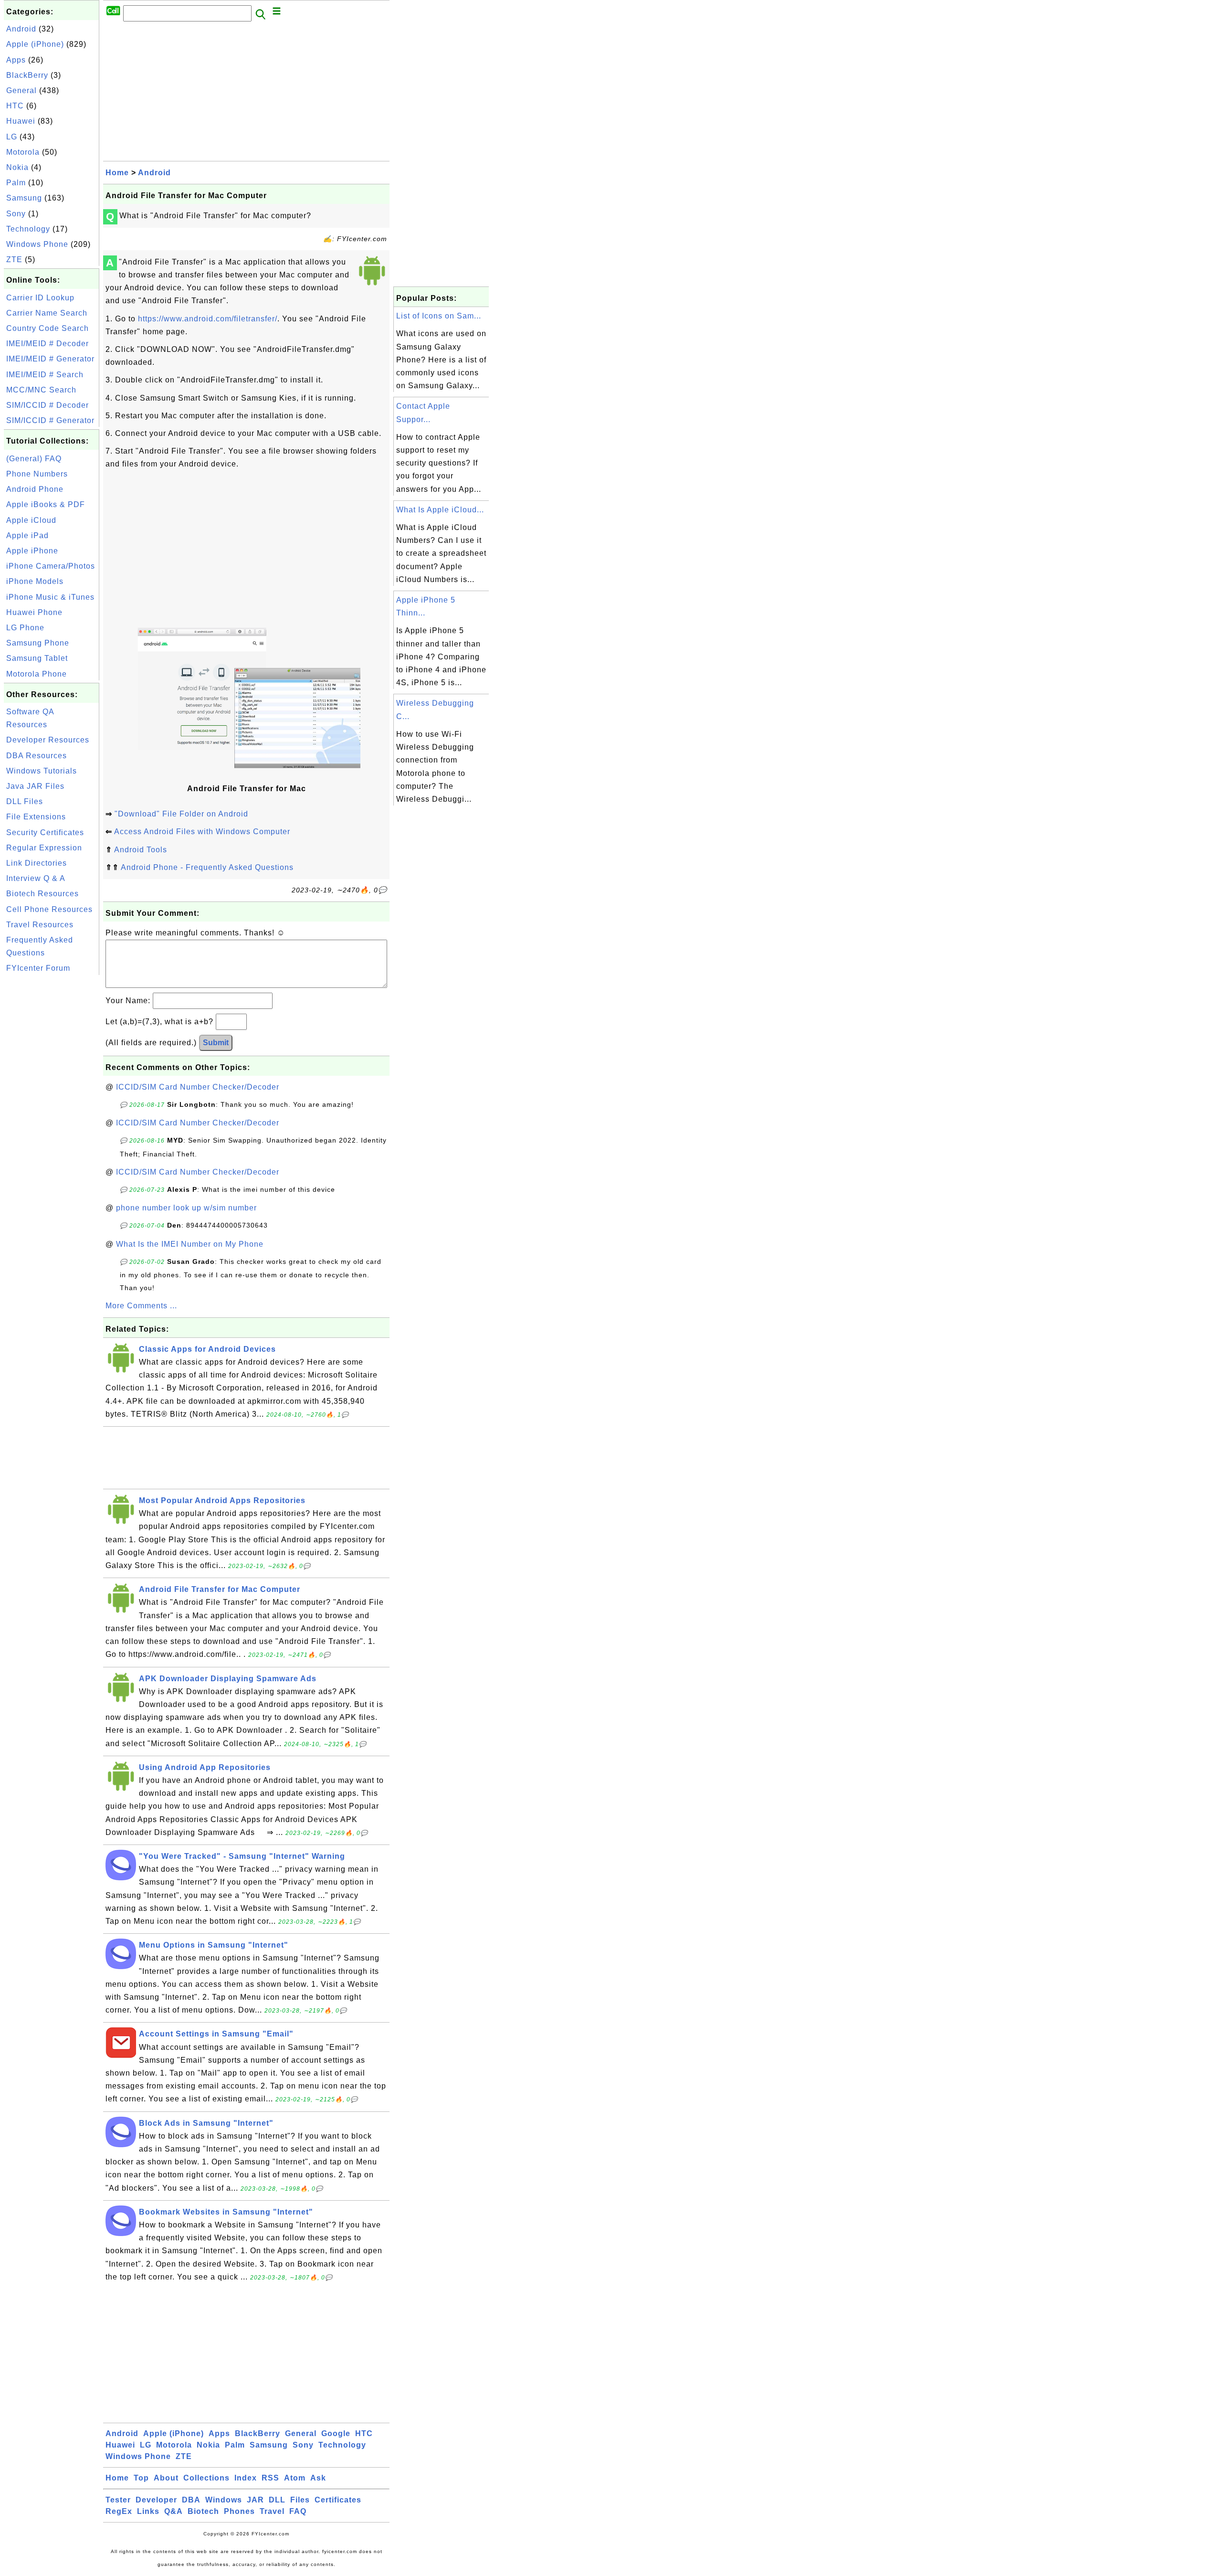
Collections (206, 2478)
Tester (118, 2500)
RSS (270, 2478)
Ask (318, 2478)
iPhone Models (35, 581)
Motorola (23, 152)
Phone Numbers (37, 474)
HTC (15, 106)
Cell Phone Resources (49, 909)
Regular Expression (44, 848)
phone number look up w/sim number (186, 1208)
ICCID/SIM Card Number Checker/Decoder (198, 1087)
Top (141, 2478)
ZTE (14, 260)
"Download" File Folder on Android (181, 814)
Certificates (338, 2500)
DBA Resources (37, 756)
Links (148, 2511)
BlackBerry (27, 75)
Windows (224, 2500)
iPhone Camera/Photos (51, 566)
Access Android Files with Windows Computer (202, 832)
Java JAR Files (35, 786)
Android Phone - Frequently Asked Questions (207, 867)
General (21, 90)
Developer (156, 2500)
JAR (255, 2500)
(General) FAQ (34, 459)
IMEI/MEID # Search (45, 375)
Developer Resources (48, 740)
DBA (191, 2500)
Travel (272, 2511)
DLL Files (25, 801)
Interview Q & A (36, 878)
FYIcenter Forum (38, 968)
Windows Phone (37, 244)
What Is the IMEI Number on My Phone (190, 1244)
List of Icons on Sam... (439, 316)
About (166, 2478)
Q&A (174, 2511)
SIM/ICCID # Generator (50, 420)
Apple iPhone (32, 551)
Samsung (24, 198)
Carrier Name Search (47, 313)
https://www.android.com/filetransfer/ (208, 319)
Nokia (17, 167)
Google (336, 2433)
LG (12, 137)
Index (246, 2478)
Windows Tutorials (42, 771)
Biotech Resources (42, 894)
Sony (16, 214)
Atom (295, 2478)
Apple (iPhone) (35, 44)
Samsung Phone (38, 643)
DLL (277, 2500)
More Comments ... (141, 1306)
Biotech (203, 2511)
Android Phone (35, 489)
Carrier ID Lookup (40, 298)
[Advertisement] (52, 1121)
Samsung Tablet (37, 658)
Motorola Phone (37, 674)
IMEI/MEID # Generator (50, 359)
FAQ (298, 2511)
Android (21, 29)
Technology (28, 229)
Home (117, 173)
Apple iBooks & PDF (46, 504)
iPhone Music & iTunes (50, 597)
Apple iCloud (31, 520)
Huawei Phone (34, 612)
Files (300, 2500)
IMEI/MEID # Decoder (47, 344)
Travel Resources (40, 925)
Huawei (21, 121)
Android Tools (141, 850)
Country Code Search (47, 328)
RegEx (119, 2511)
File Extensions (36, 817)
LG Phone (25, 628)
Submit (216, 1043)
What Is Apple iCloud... (440, 510)
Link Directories (37, 863)
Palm (16, 183)
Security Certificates (45, 832)
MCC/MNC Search (41, 390)
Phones (239, 2511)
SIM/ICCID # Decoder (47, 405)
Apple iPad (27, 535)
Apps (16, 60)
